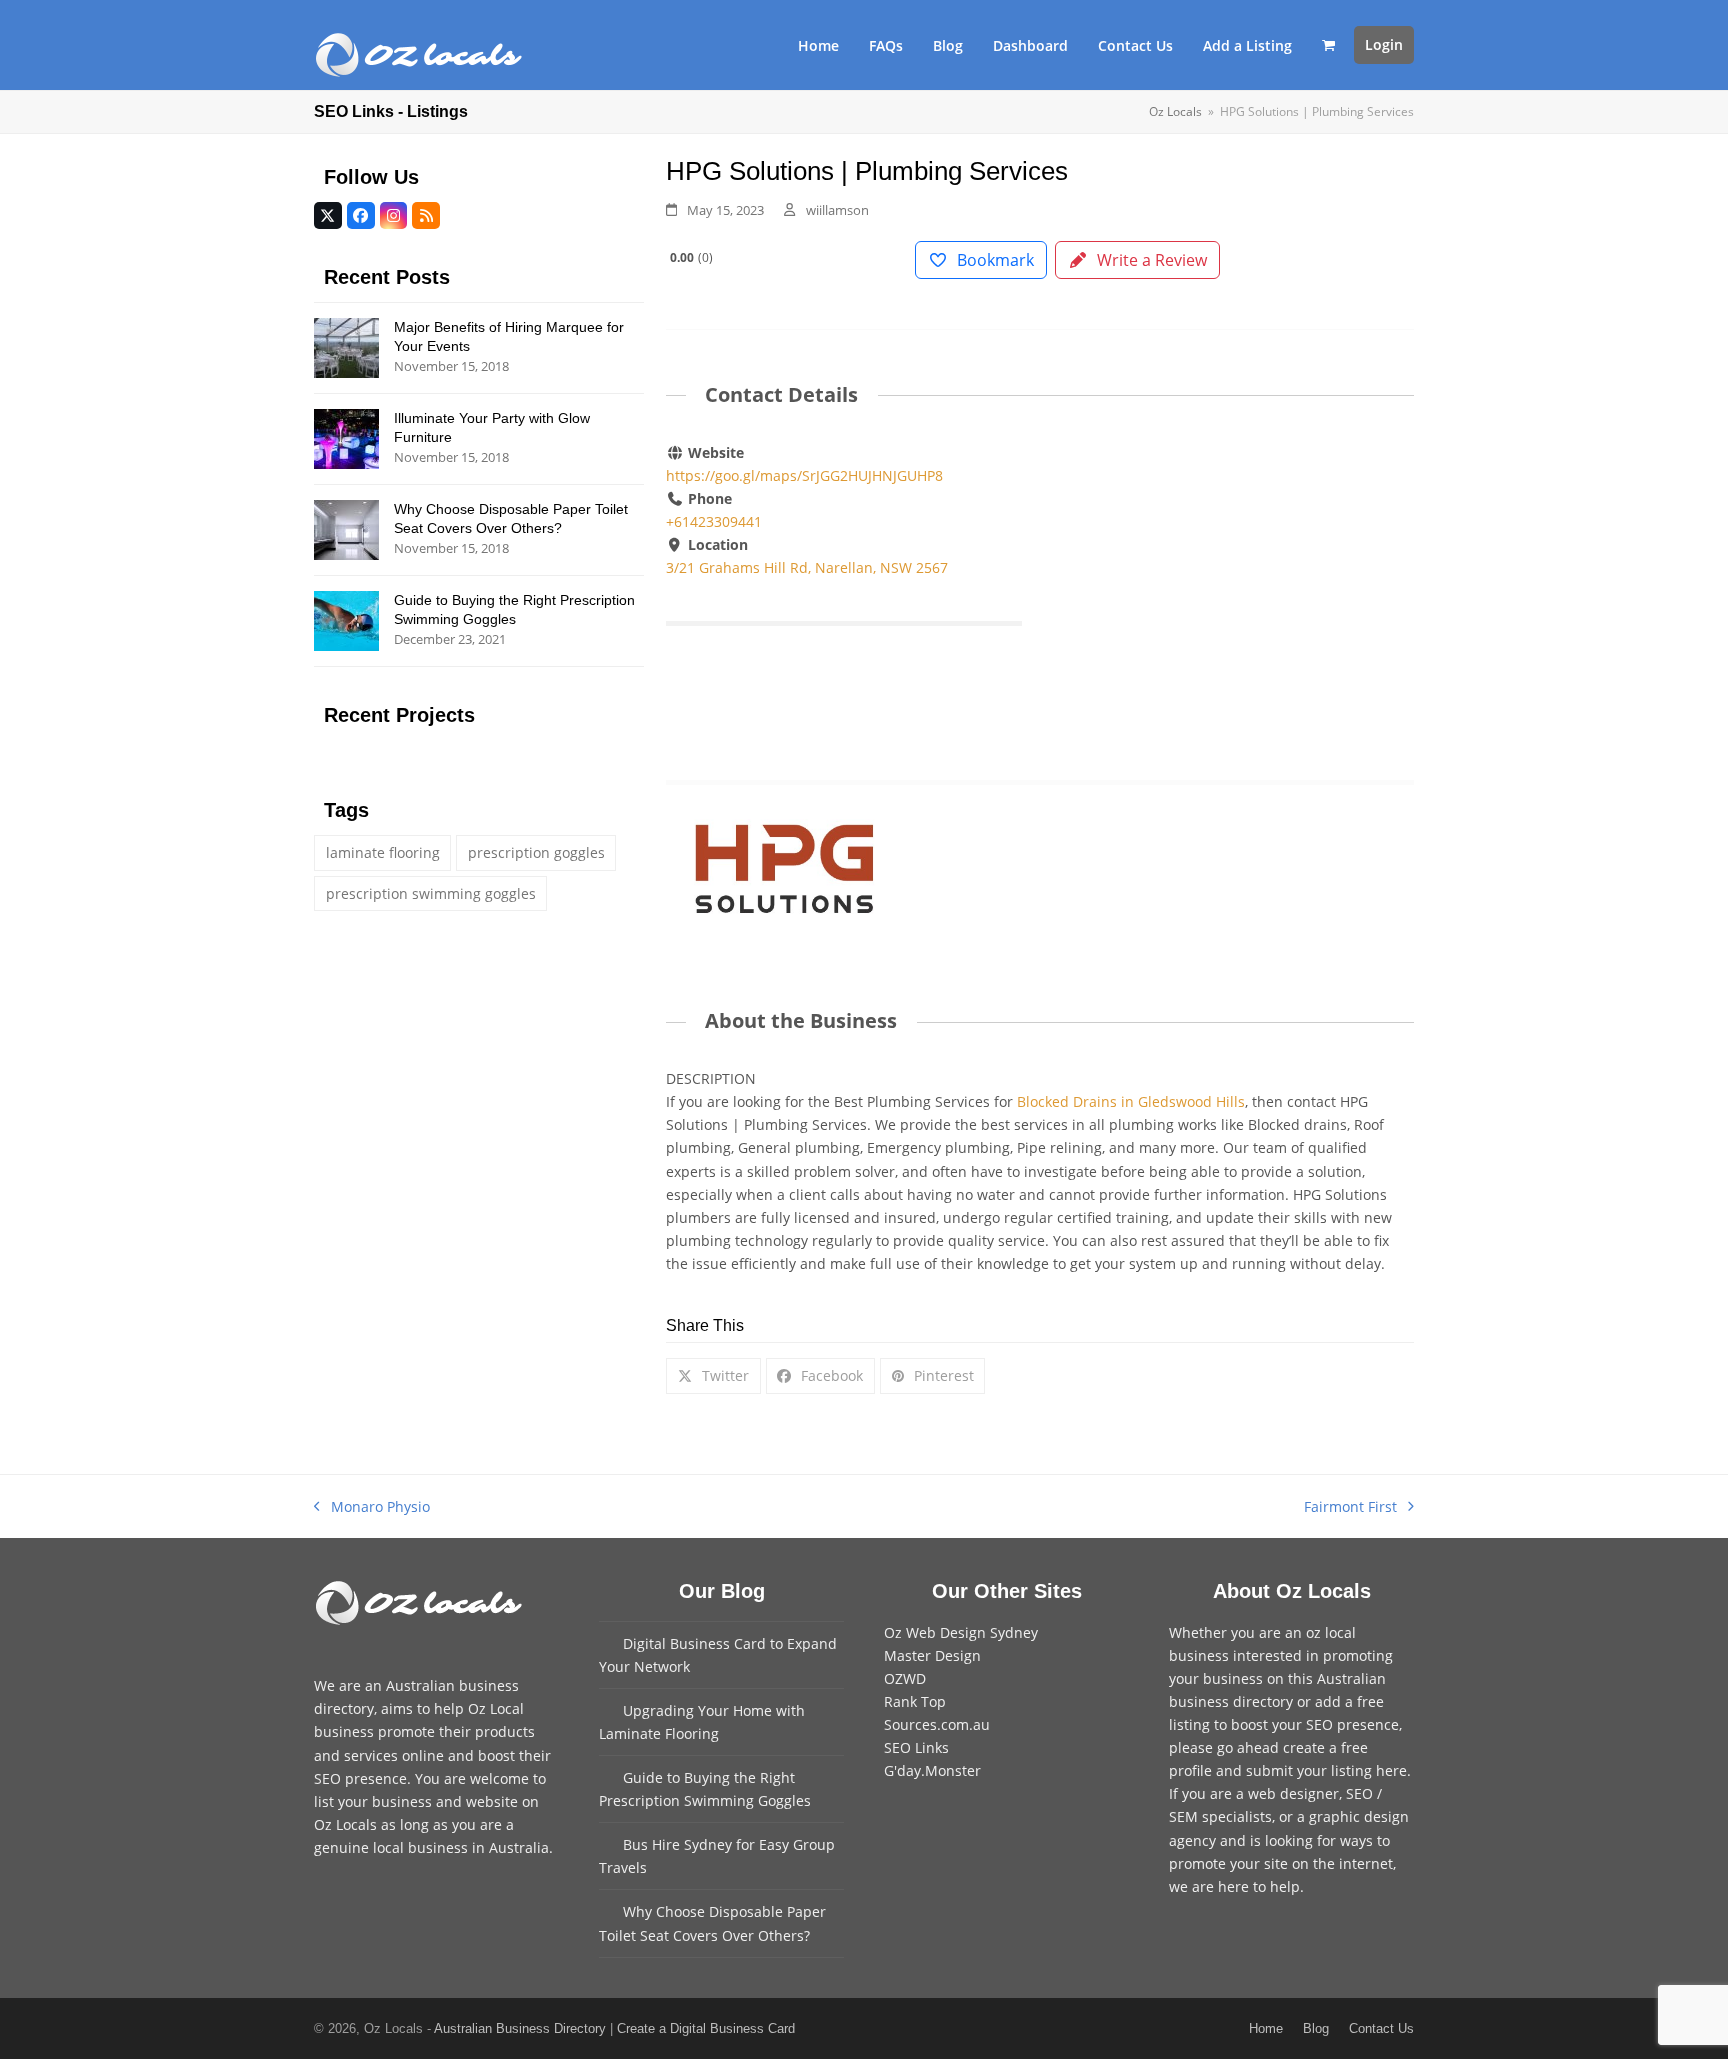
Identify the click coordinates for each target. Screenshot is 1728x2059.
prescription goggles (536, 852)
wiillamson (837, 210)
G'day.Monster (932, 1770)
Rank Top (915, 1701)
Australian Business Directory (520, 2028)
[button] (1328, 45)
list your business (373, 1801)
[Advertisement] (1236, 589)
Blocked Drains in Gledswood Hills (1131, 1101)
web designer (1293, 1793)
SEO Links (916, 1747)
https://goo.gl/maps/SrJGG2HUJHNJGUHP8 (804, 475)
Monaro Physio (372, 1507)
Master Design (932, 1655)
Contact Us (1381, 2028)
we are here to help (1234, 1886)
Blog (1316, 2028)
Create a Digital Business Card (706, 2028)
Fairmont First (1350, 1507)
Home (1266, 2028)
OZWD (905, 1678)
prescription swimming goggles (431, 893)
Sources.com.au (937, 1724)
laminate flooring (383, 852)
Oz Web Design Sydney (961, 1632)
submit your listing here (1326, 1770)
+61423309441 (714, 521)
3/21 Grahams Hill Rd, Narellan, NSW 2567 (807, 567)
